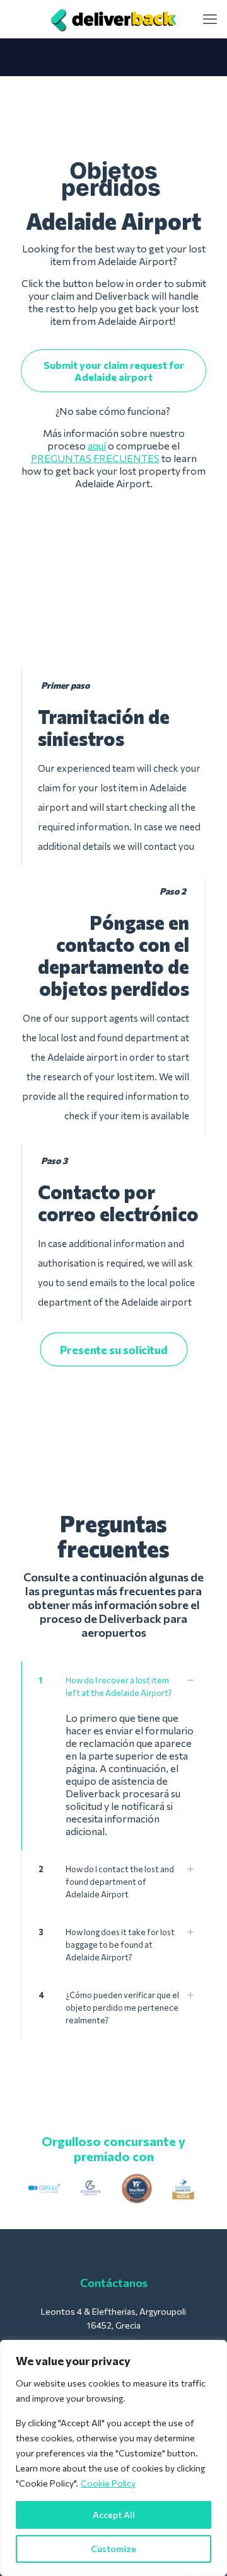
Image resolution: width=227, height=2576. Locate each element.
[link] (44, 2189)
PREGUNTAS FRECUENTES (95, 458)
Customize (113, 2549)
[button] (113, 1756)
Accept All (114, 2515)
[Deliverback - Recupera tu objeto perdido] (113, 19)
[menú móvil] (210, 19)
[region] (113, 2458)
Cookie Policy (108, 2483)
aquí (97, 445)
